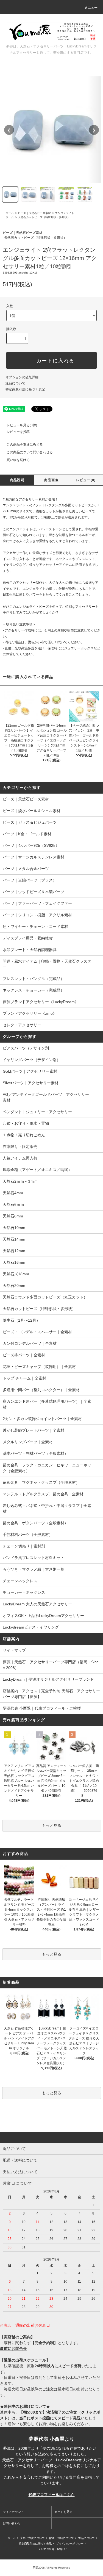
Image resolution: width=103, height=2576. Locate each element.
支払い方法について (32, 2538)
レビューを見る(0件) (22, 425)
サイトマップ (14, 1650)
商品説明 (17, 480)
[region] (51, 130)
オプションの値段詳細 (22, 377)
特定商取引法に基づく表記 (25, 389)
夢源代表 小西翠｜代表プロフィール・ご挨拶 (42, 1708)
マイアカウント (13, 2512)
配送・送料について (62, 2538)
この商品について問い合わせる (30, 452)
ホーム (10, 213)
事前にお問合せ (13, 2349)
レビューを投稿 (18, 432)
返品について (15, 383)
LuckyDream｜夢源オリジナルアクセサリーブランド (48, 1679)
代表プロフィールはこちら (52, 2495)
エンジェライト (65, 213)
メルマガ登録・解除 (50, 2549)
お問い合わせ (12, 2523)
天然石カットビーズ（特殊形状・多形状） (44, 217)
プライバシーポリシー (70, 2544)
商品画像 (51, 480)
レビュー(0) (86, 480)
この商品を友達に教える (25, 444)
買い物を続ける (18, 460)
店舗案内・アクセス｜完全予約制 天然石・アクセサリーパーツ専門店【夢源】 (51, 1694)
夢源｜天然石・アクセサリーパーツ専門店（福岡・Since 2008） (51, 1665)
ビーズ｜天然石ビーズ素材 (34, 213)
